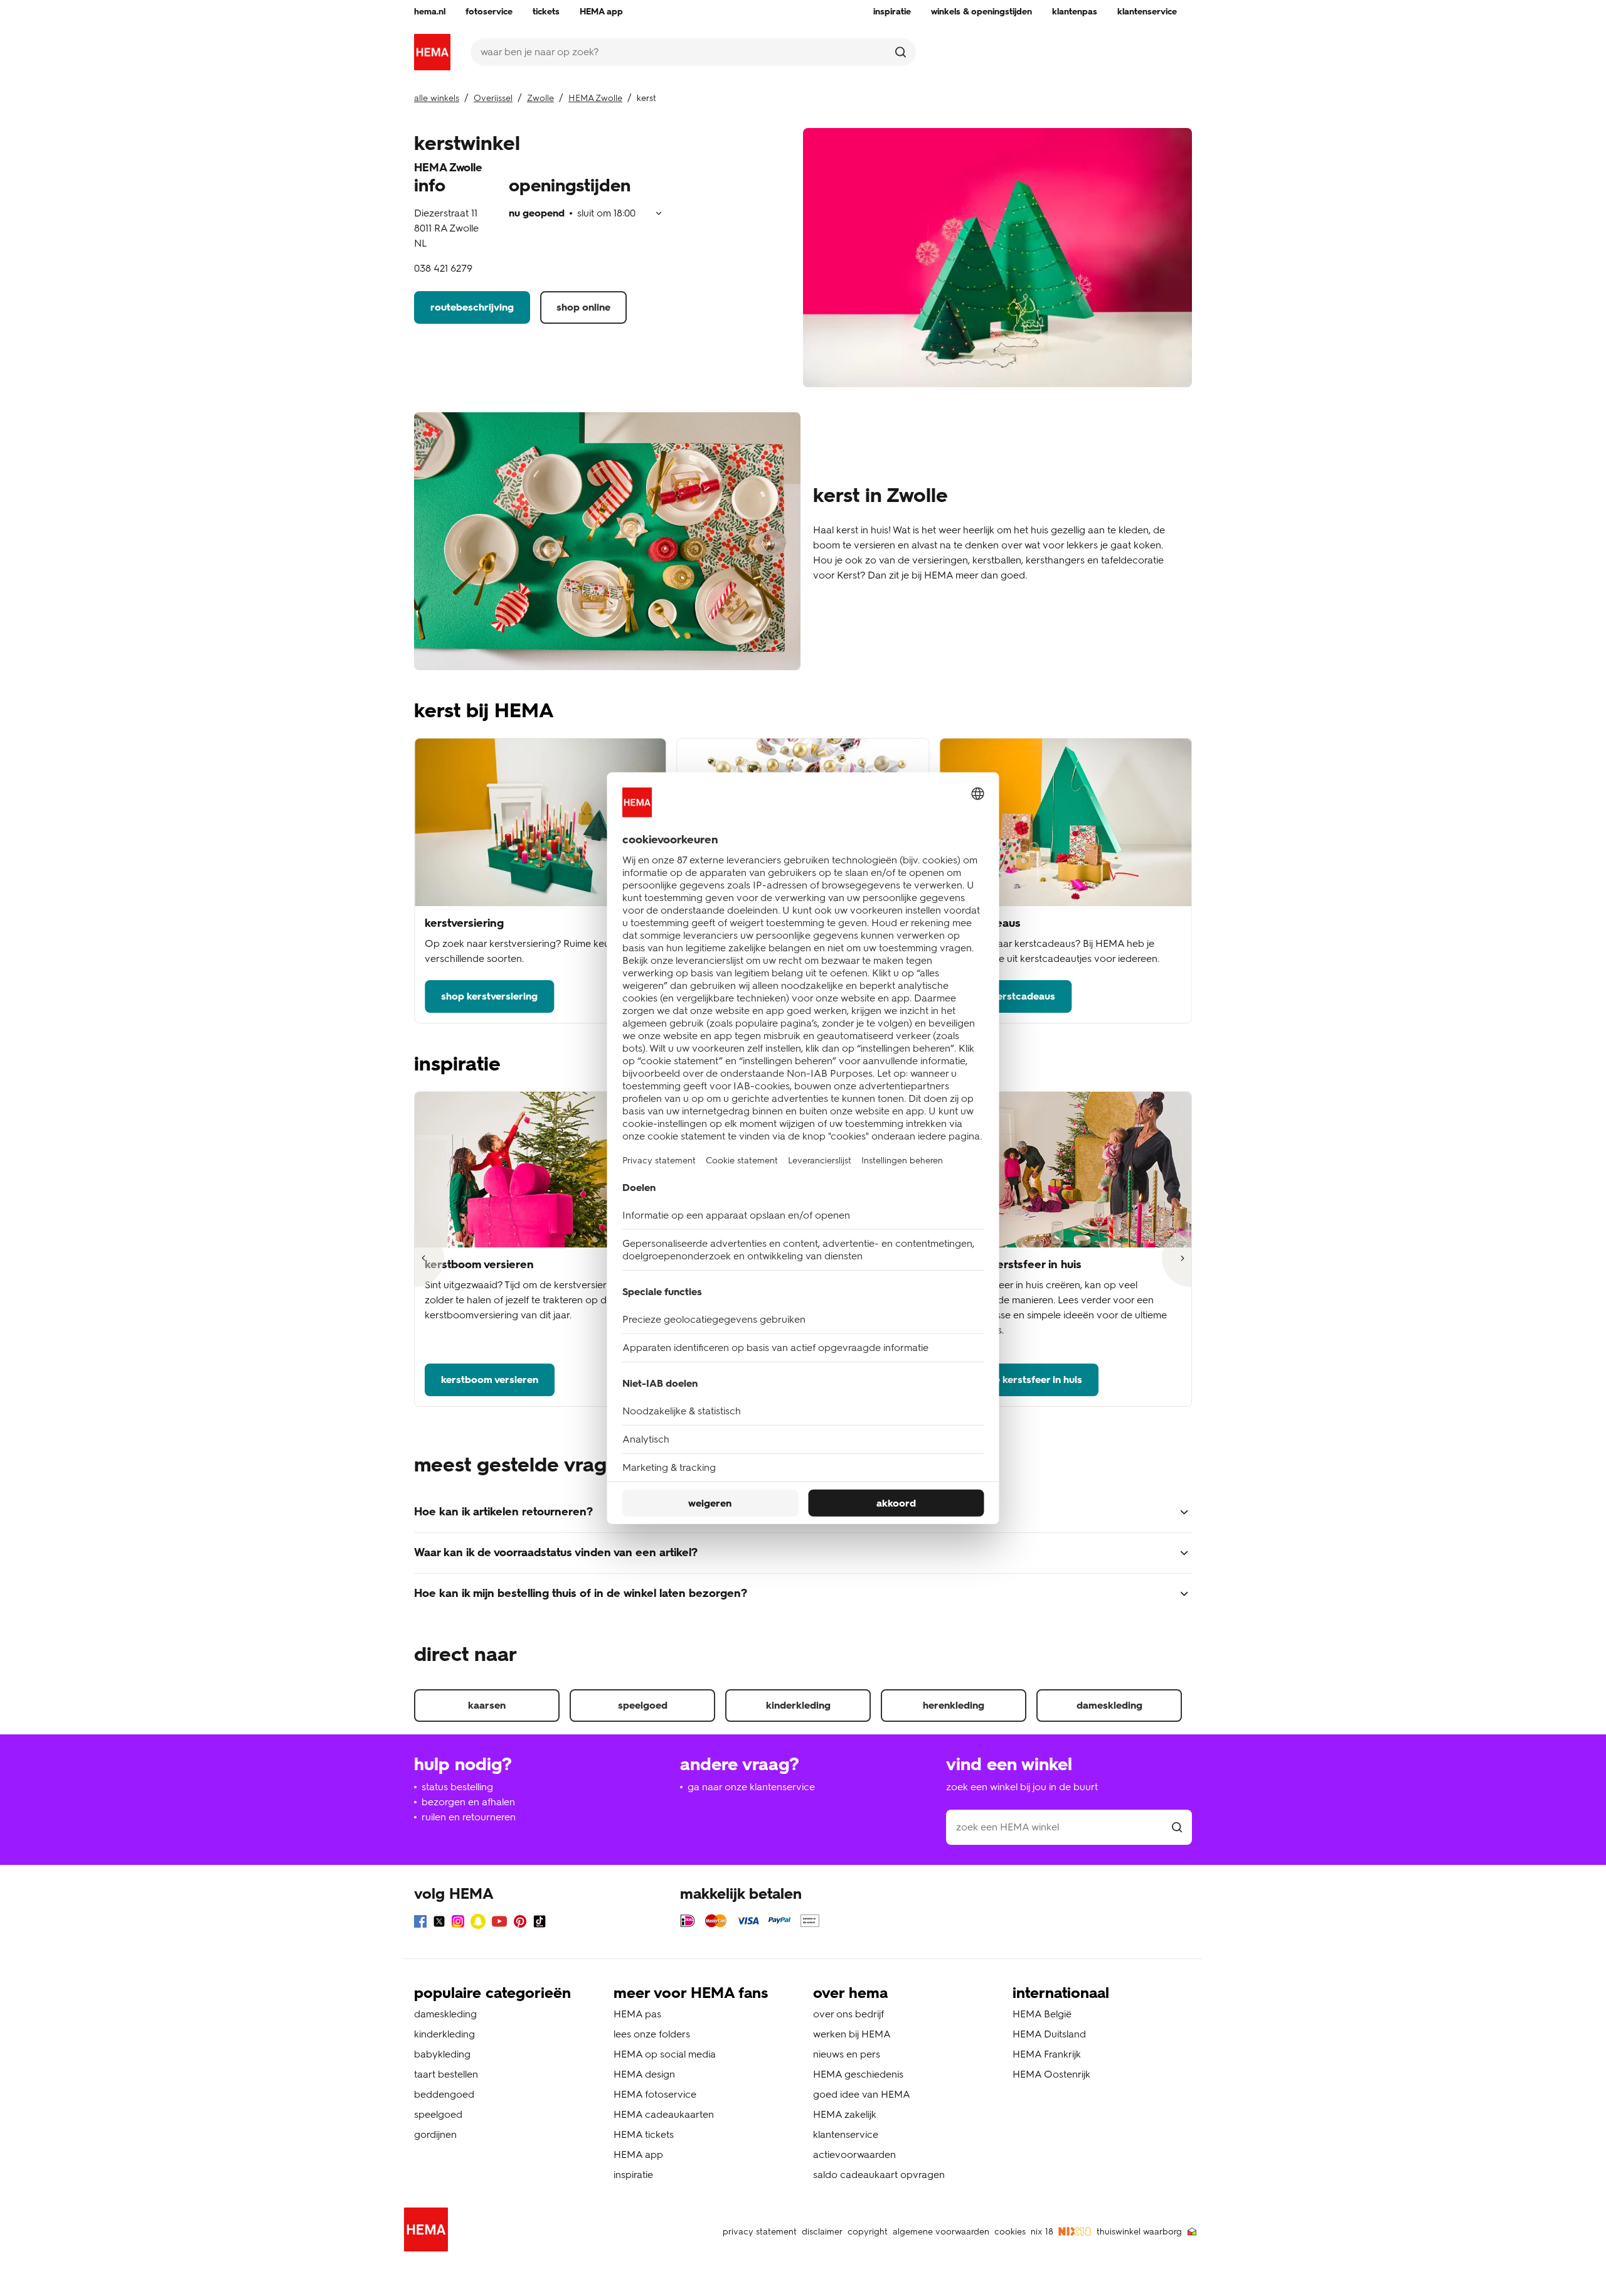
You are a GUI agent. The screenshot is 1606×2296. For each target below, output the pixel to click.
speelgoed (643, 1705)
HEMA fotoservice (655, 2094)
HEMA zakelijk (845, 2114)
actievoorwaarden (854, 2155)
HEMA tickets (644, 2134)
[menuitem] (430, 12)
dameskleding (1109, 1705)
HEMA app (638, 2155)
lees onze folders (652, 2034)
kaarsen (487, 1705)
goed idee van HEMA (862, 2094)
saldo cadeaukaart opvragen (879, 2175)
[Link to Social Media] (420, 1924)
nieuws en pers (847, 2054)
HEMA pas (637, 2014)
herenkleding (954, 1705)
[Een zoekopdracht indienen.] (901, 52)
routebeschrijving (472, 307)
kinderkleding (798, 1705)
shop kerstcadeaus (1011, 996)
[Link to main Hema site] (428, 2232)
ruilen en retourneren (469, 1817)
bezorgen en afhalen (468, 1802)
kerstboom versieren (490, 1380)
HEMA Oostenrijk (1051, 2074)
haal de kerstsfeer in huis (1024, 1380)
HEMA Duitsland (1049, 2034)
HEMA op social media (665, 2054)
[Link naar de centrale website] (432, 52)
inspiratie (633, 2175)
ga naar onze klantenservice (751, 1787)
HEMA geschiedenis (858, 2074)
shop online (583, 307)
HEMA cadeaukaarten (664, 2114)
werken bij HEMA (852, 2034)
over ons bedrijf (848, 2014)
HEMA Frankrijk (1047, 2054)
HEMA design (644, 2074)
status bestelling (457, 1787)
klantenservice (846, 2134)
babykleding (442, 2054)
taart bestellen (446, 2074)
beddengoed (444, 2094)
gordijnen (435, 2134)
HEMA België (1042, 2014)
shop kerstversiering (489, 996)
